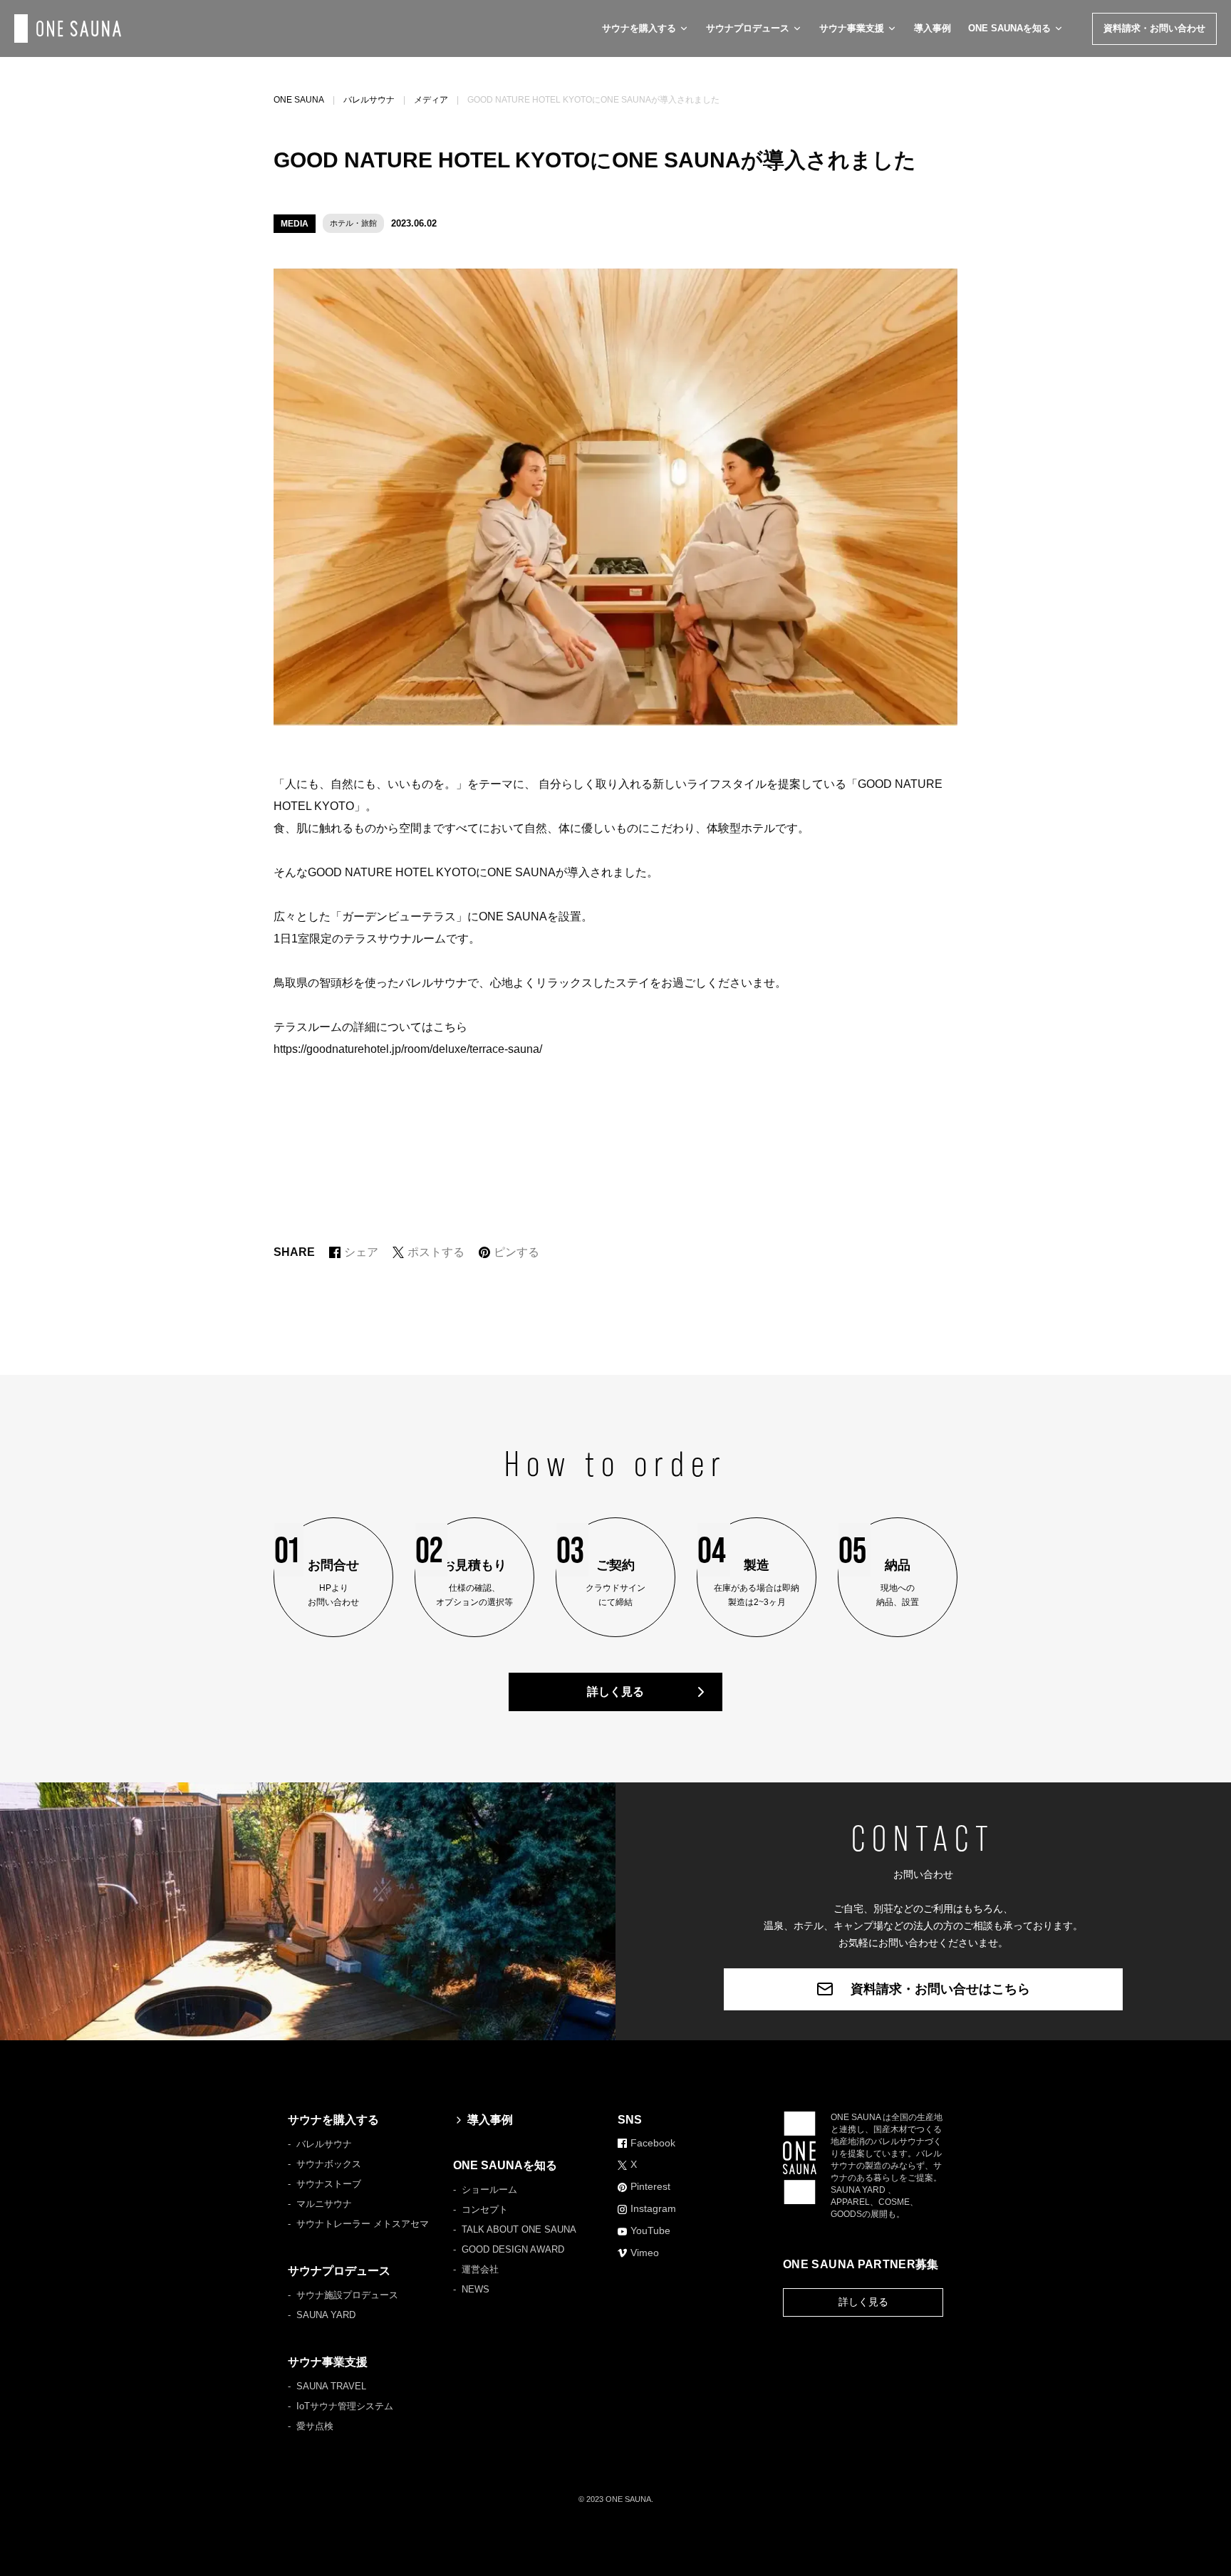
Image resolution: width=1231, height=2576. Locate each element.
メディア (431, 100)
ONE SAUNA (299, 100)
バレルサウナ (369, 100)
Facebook (653, 2143)
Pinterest (650, 2186)
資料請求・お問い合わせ (1154, 28)
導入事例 (933, 28)
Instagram (653, 2208)
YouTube (650, 2230)
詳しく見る (615, 1692)
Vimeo (645, 2253)
